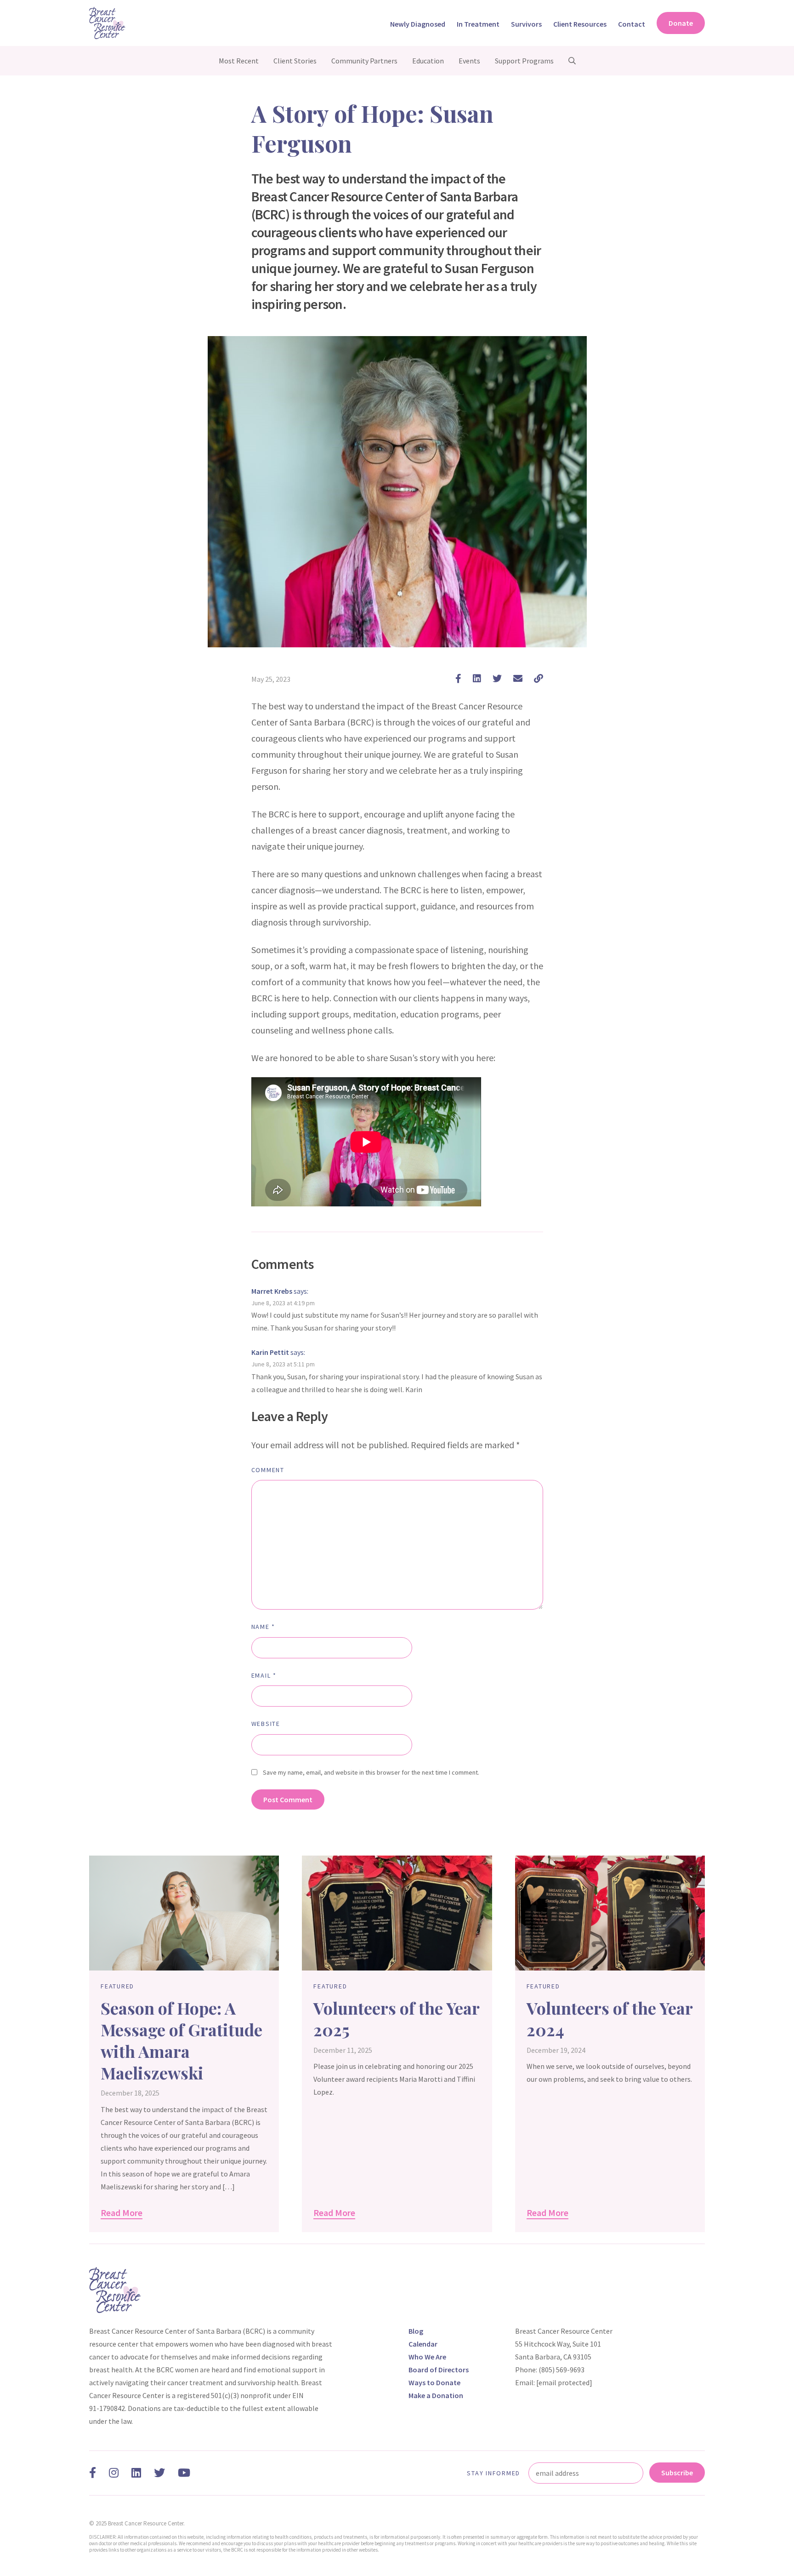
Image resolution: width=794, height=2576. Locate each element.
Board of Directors (439, 2370)
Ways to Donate (434, 2382)
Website (266, 1724)
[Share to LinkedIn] (477, 678)
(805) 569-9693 (561, 2370)
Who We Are (427, 2357)
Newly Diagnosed (418, 24)
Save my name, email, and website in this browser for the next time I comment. (371, 1772)
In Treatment (478, 24)
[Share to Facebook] (458, 678)
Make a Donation (436, 2395)
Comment (268, 1470)
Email (264, 1675)
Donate (681, 23)
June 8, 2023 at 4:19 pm (283, 1303)
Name (264, 1627)
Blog (416, 2331)
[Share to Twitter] (497, 678)
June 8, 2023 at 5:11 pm (283, 1364)
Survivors (526, 24)
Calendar (423, 2344)
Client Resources (580, 24)
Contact (632, 24)
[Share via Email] (518, 678)
